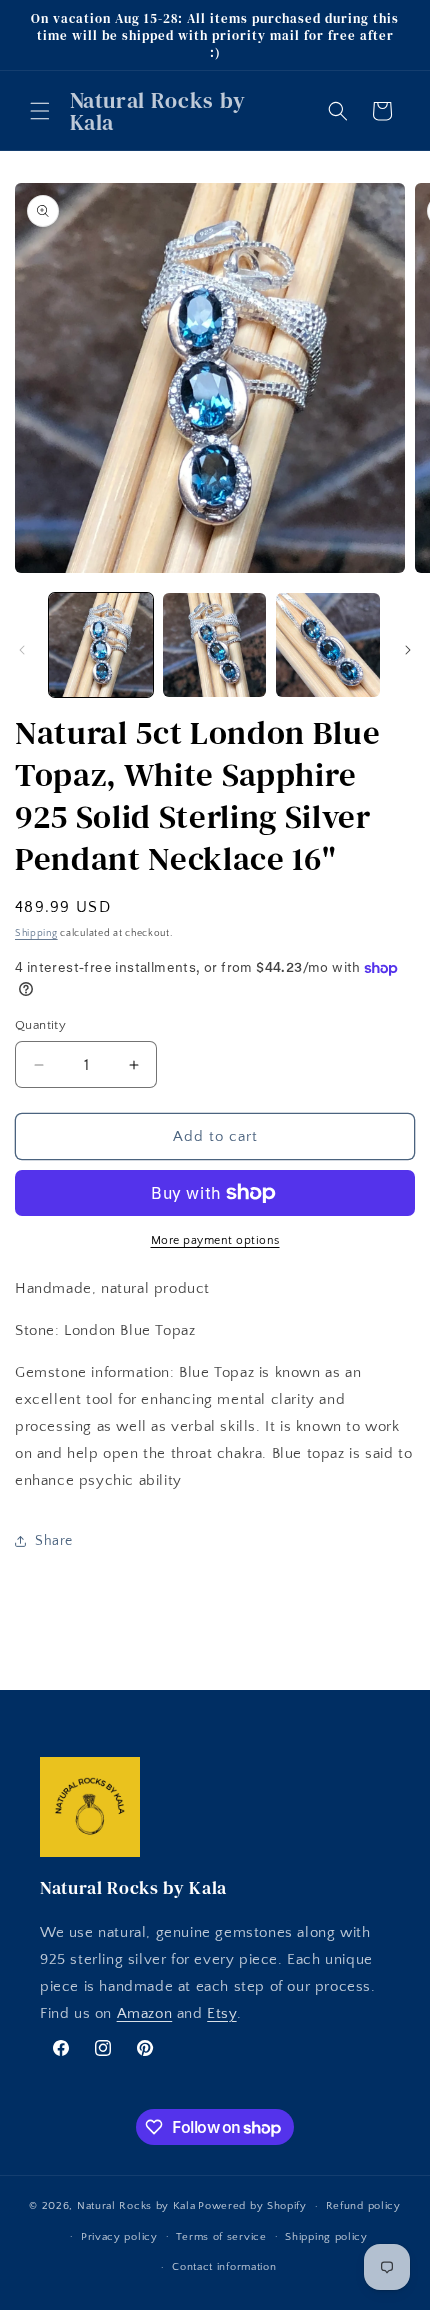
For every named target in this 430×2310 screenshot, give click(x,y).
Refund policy (363, 2206)
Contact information (224, 2267)
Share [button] (54, 1541)
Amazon (145, 2013)
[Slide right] (408, 650)
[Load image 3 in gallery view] (328, 645)
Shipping (36, 933)
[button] (40, 111)
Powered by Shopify (252, 2206)
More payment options (215, 1240)
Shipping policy (326, 2237)
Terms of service (221, 2237)
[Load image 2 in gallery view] (215, 645)
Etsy (221, 2013)
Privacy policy (119, 2237)
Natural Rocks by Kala (136, 2206)
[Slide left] (22, 650)
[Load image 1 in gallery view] (101, 645)
